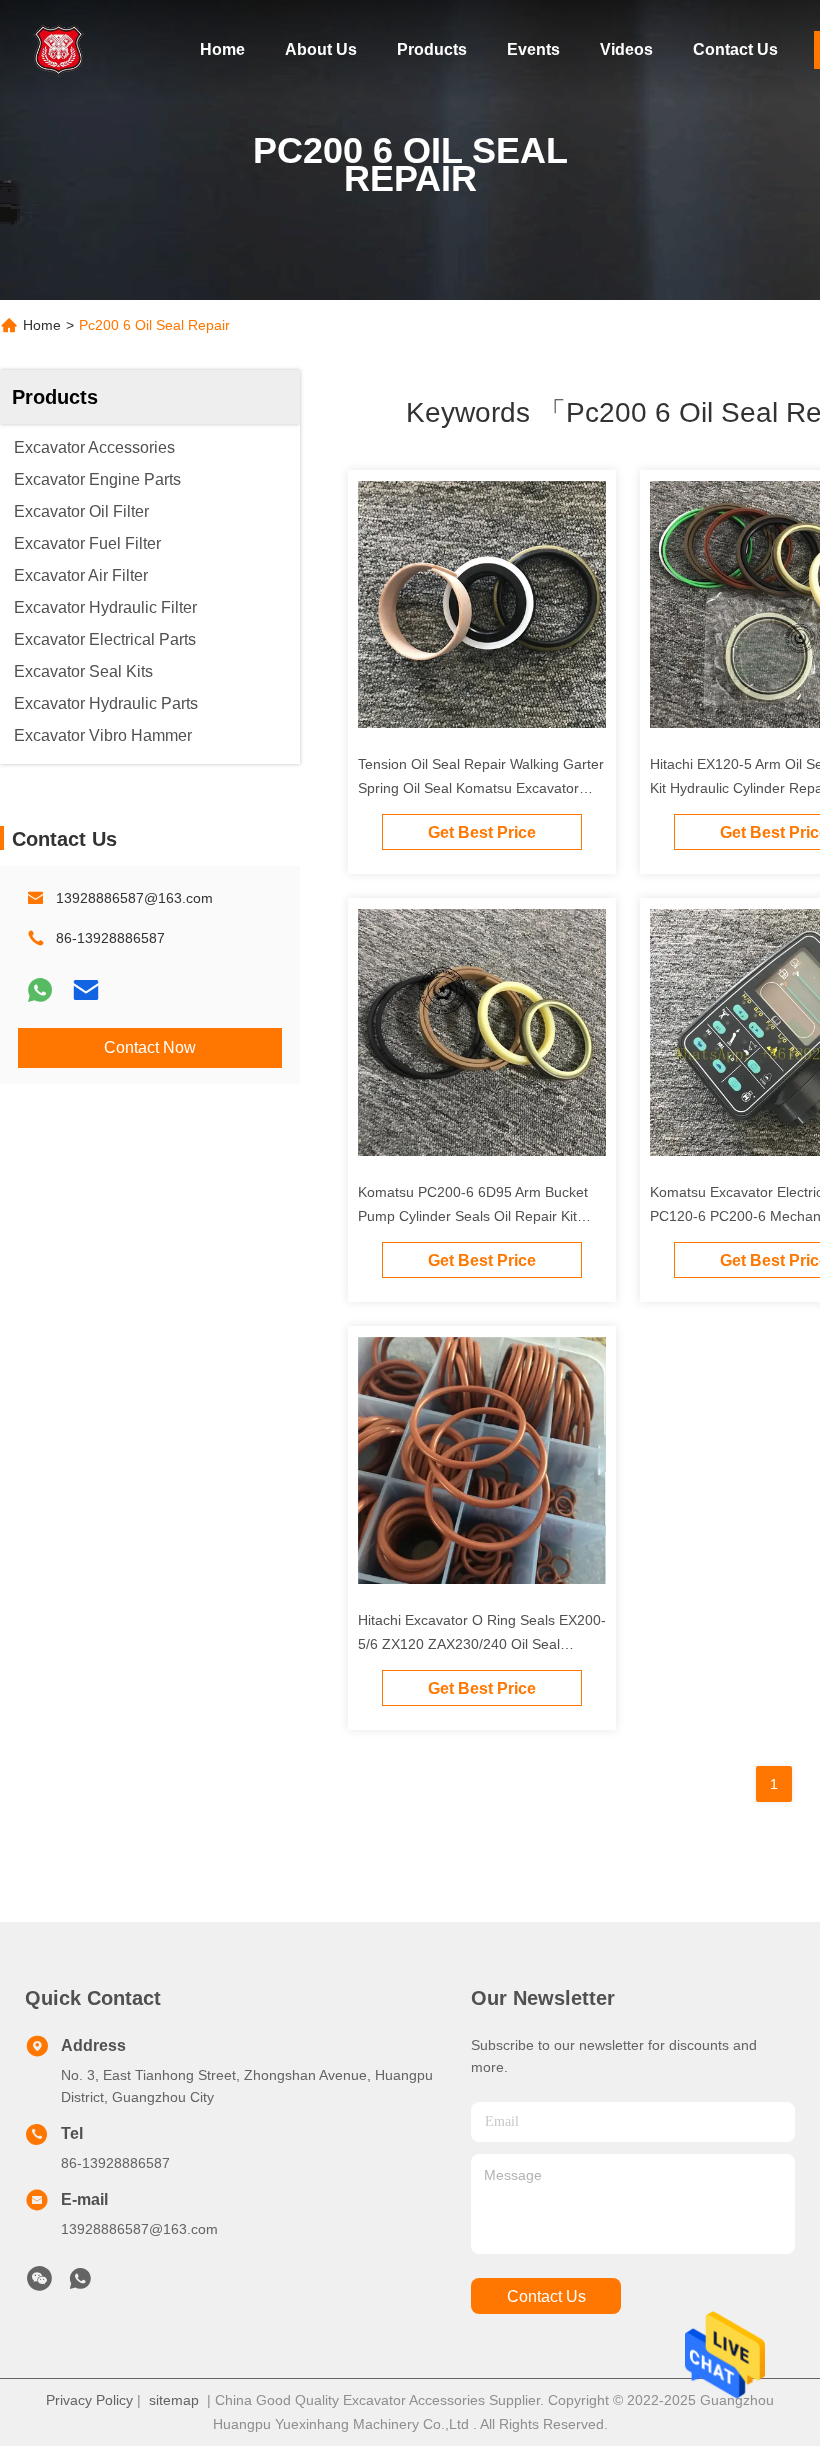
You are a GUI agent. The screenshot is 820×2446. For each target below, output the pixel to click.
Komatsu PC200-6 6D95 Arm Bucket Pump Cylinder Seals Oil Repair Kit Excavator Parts (473, 1216)
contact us (546, 2296)
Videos (626, 49)
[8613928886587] (80, 2284)
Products (432, 49)
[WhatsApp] (40, 990)
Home (222, 49)
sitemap (174, 2400)
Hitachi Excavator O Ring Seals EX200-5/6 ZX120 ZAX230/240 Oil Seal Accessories (482, 1644)
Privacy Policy (89, 2400)
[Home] (60, 50)
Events (533, 49)
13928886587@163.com (134, 898)
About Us (321, 49)
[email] (86, 990)
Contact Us (735, 49)
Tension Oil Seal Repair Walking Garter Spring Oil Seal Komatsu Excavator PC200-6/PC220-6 (481, 788)
